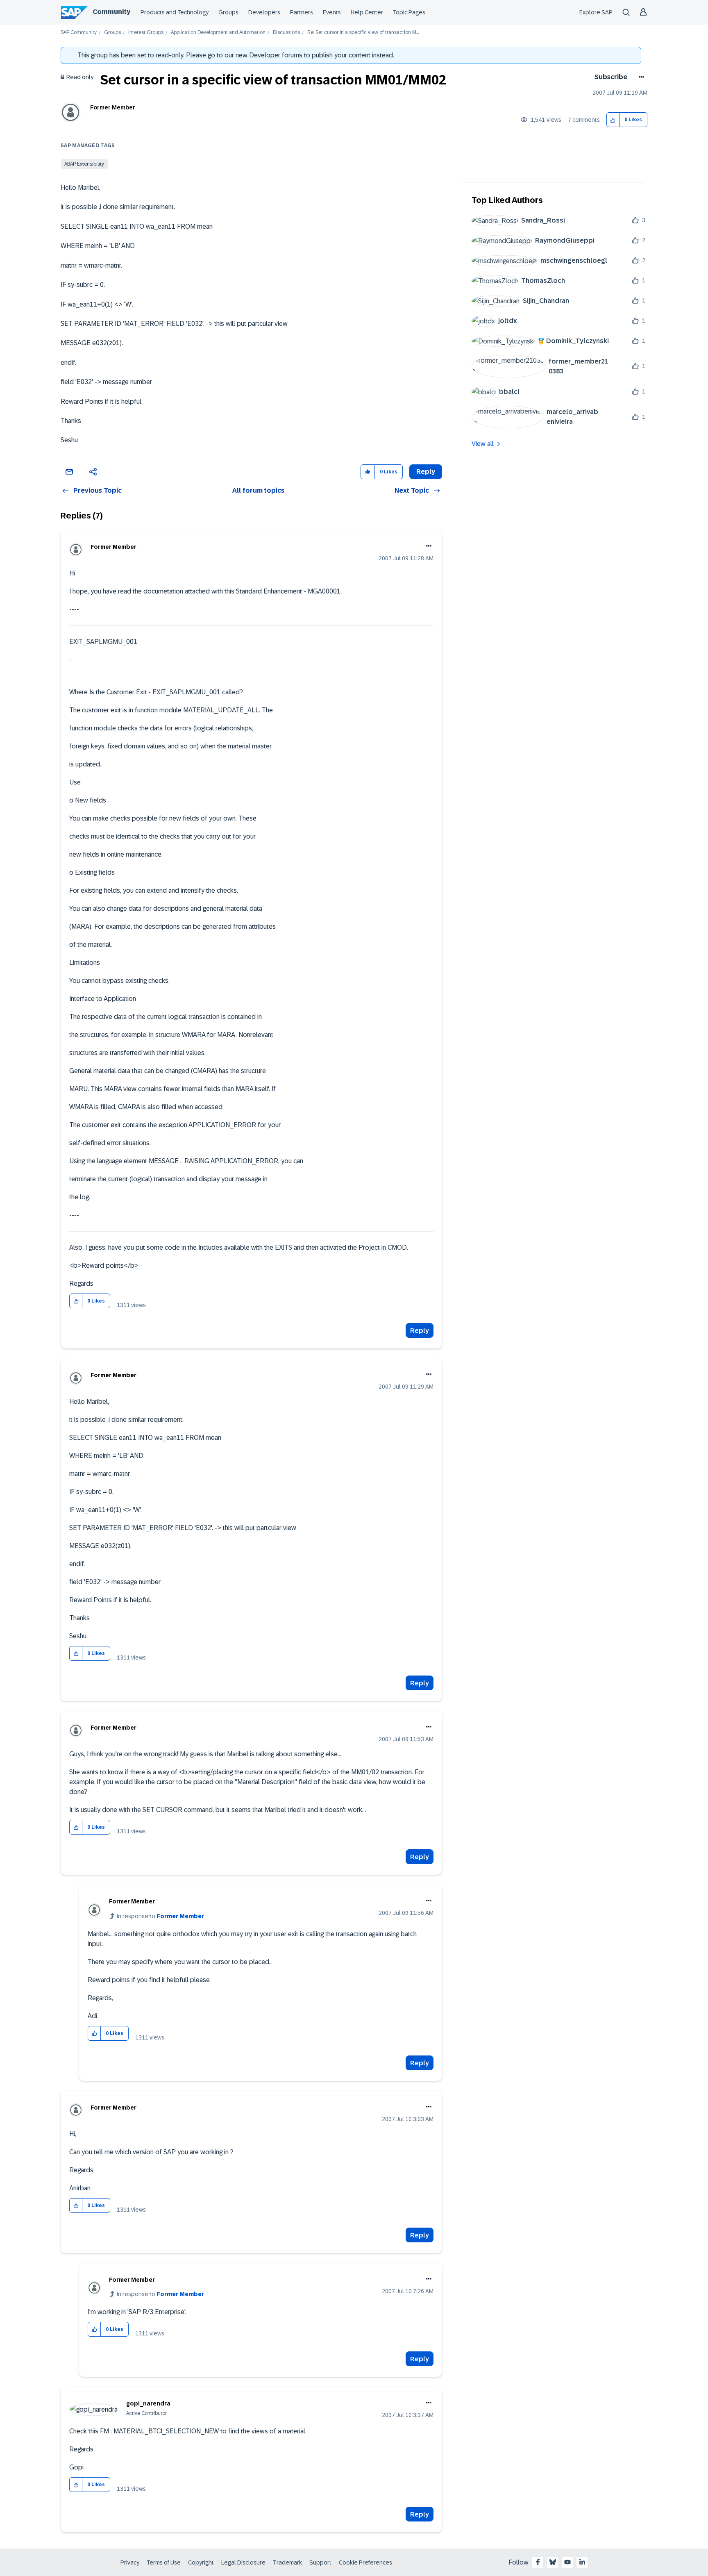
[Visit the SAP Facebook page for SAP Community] (538, 2562)
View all (483, 444)
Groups (228, 12)
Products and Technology (175, 12)
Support (320, 2562)
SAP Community (79, 33)
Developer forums (276, 55)
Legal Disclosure (243, 2562)
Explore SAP (596, 12)
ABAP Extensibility (84, 164)
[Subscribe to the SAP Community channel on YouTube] (567, 2562)
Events (332, 12)
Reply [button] (426, 472)
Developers (264, 12)
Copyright (201, 2562)
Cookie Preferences (365, 2562)
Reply (420, 1331)
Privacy (130, 2562)
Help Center (367, 12)
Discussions (286, 33)
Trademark (287, 2562)
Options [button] (640, 77)
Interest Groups (146, 33)
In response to (160, 1916)
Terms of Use (164, 2562)
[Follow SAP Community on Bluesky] (553, 2562)
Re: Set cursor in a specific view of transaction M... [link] (363, 33)
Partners (302, 12)
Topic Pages (409, 12)
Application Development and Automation (218, 33)
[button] (613, 120)
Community (111, 12)
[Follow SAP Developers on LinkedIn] (582, 2562)
